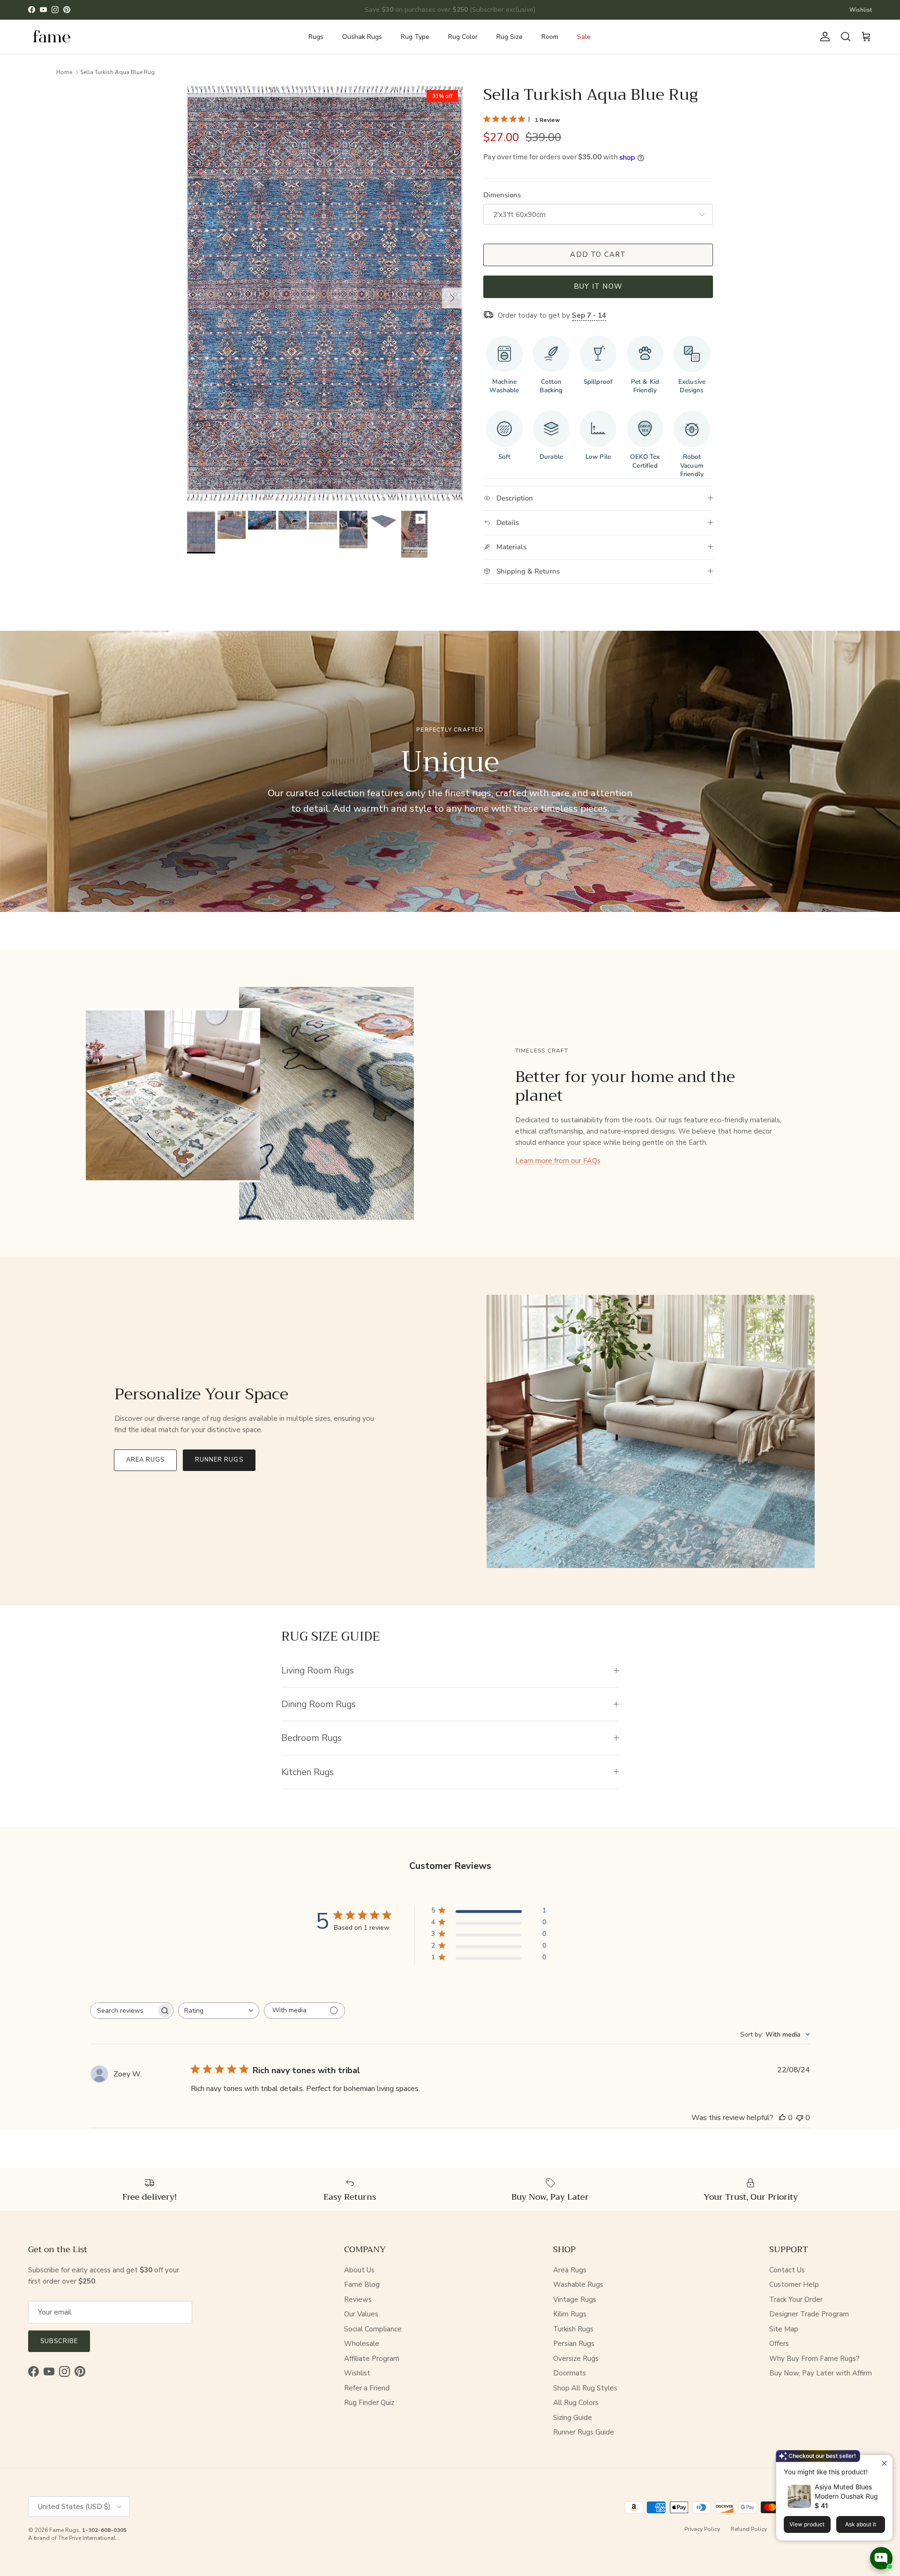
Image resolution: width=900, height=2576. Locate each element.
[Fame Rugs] (52, 37)
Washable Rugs (578, 2285)
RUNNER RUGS (219, 1460)
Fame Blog (362, 2285)
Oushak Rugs (362, 37)
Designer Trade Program (809, 2314)
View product (807, 2524)
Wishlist (861, 10)
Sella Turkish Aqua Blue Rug (117, 72)
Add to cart (598, 254)
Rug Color (463, 37)
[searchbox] (123, 2011)
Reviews (358, 2300)
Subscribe (59, 2341)
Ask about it (861, 2524)
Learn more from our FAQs (558, 1161)
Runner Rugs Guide (584, 2432)
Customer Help (794, 2285)
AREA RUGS (145, 1460)
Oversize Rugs (576, 2359)
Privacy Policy (702, 2529)
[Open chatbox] (881, 2558)
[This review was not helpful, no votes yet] (800, 2118)
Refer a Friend (367, 2388)
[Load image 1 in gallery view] (325, 293)
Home (64, 72)
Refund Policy (749, 2529)
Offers (779, 2344)
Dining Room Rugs (319, 1704)
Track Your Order (796, 2300)
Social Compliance (373, 2329)
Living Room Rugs (318, 1670)
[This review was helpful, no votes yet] (782, 2118)
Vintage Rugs (575, 2300)
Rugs (316, 37)
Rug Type (415, 37)
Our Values (361, 2314)
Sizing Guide (573, 2418)
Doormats (570, 2373)
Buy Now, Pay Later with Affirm (821, 2373)
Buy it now (598, 286)
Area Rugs (570, 2270)
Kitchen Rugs (307, 1772)
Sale (584, 37)
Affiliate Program (372, 2359)
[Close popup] (884, 2463)
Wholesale (362, 2344)
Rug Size (510, 37)
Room (550, 37)
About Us (359, 2270)
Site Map (784, 2329)
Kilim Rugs (570, 2314)
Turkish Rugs (573, 2329)
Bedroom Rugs (311, 1738)
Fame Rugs (64, 2530)
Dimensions (502, 195)
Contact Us (787, 2270)
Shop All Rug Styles (585, 2388)
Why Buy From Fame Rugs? (814, 2359)
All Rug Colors (576, 2403)
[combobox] (219, 2011)
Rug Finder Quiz (369, 2403)
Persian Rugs (574, 2344)
